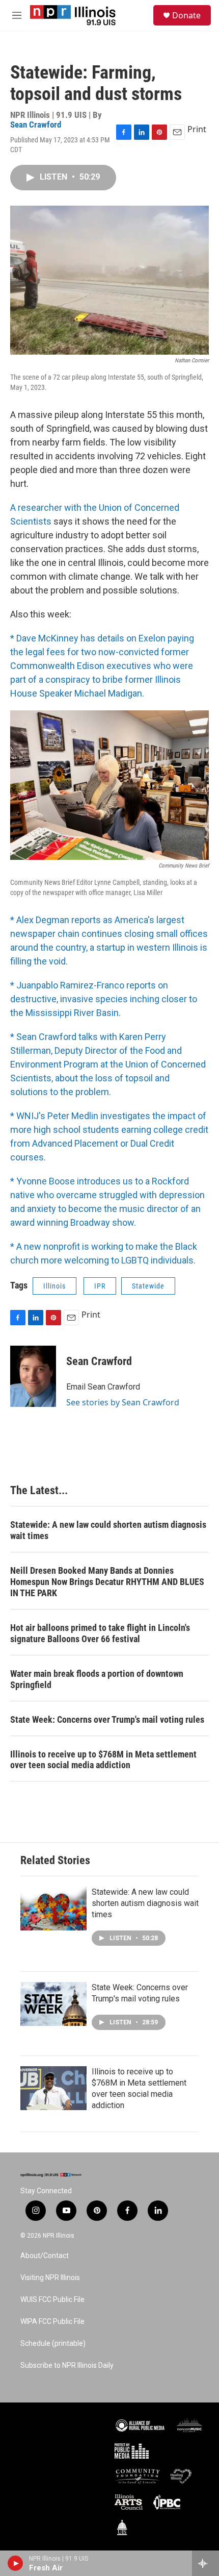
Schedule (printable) (53, 2344)
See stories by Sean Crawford (123, 1402)
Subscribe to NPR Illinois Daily (67, 2366)
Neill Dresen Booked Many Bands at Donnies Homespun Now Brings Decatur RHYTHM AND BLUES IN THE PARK (107, 1582)
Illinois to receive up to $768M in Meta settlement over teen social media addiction (103, 1760)
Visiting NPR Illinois (50, 2278)
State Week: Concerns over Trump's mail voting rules (107, 1719)
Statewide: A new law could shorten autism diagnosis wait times (108, 1530)
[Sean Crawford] (33, 1376)
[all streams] (206, 2563)
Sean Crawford (36, 125)
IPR (100, 1286)
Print (197, 129)
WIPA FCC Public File (52, 2322)
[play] (16, 2563)
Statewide (148, 1286)
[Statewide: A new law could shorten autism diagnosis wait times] (53, 1909)
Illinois (54, 1286)
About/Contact (45, 2256)
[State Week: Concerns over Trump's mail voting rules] (53, 2004)
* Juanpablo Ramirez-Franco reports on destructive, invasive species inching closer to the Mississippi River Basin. (104, 999)
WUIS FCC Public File (52, 2300)
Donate (186, 15)
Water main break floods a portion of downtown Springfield (97, 1679)
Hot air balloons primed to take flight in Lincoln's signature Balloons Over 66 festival (100, 1633)
